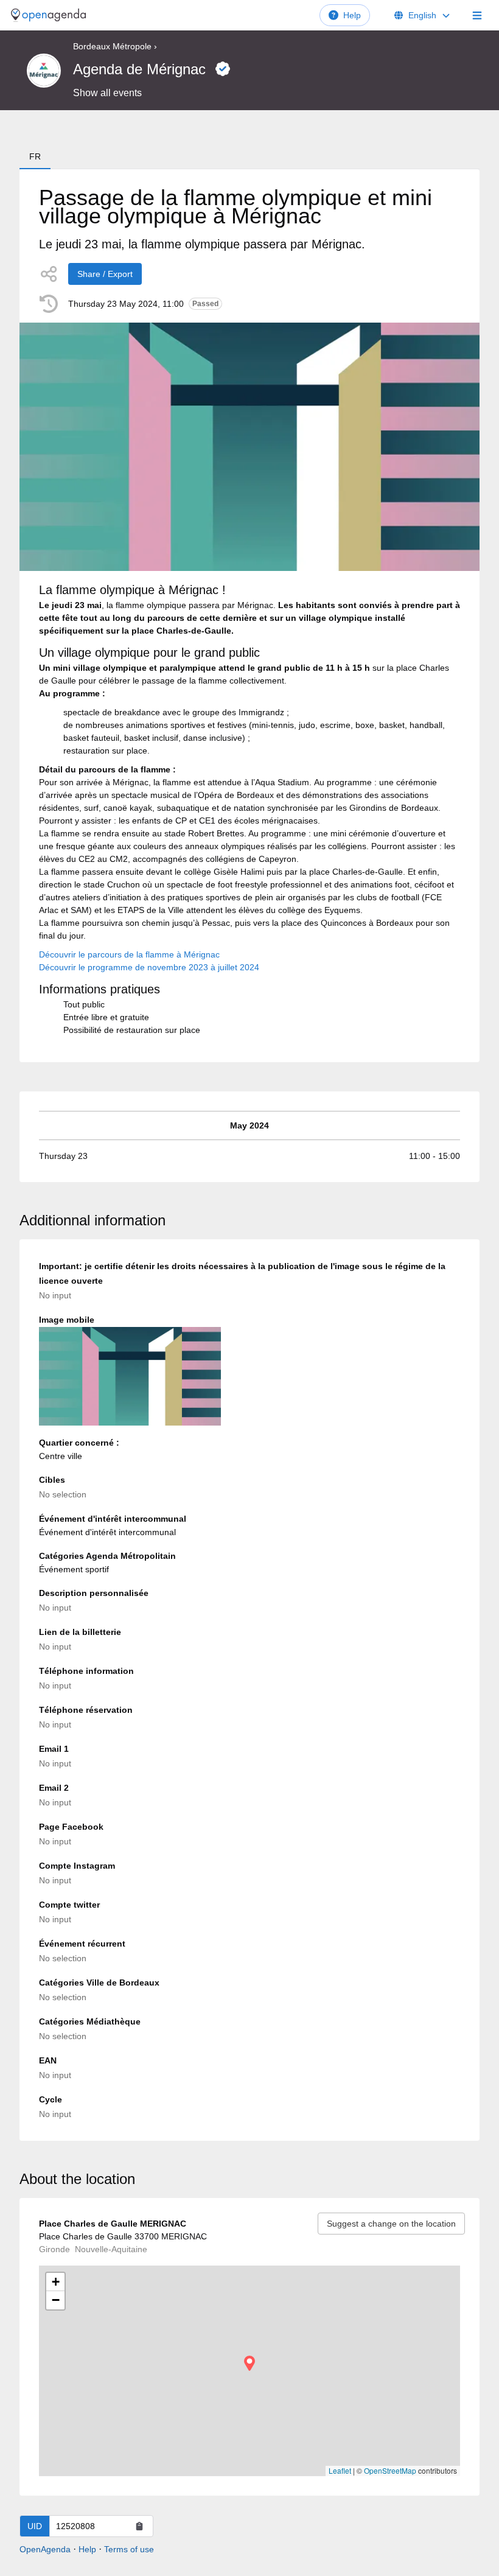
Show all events (107, 93)
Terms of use (129, 2549)
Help (352, 15)
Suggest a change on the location (391, 2224)
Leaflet (340, 2470)
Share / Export (105, 274)
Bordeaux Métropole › (115, 46)
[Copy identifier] (139, 2526)
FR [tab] (35, 156)
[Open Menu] (477, 15)
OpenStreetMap (390, 2470)
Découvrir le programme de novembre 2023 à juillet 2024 (149, 967)
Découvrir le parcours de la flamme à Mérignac (129, 954)
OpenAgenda (45, 2549)
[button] (249, 2363)
